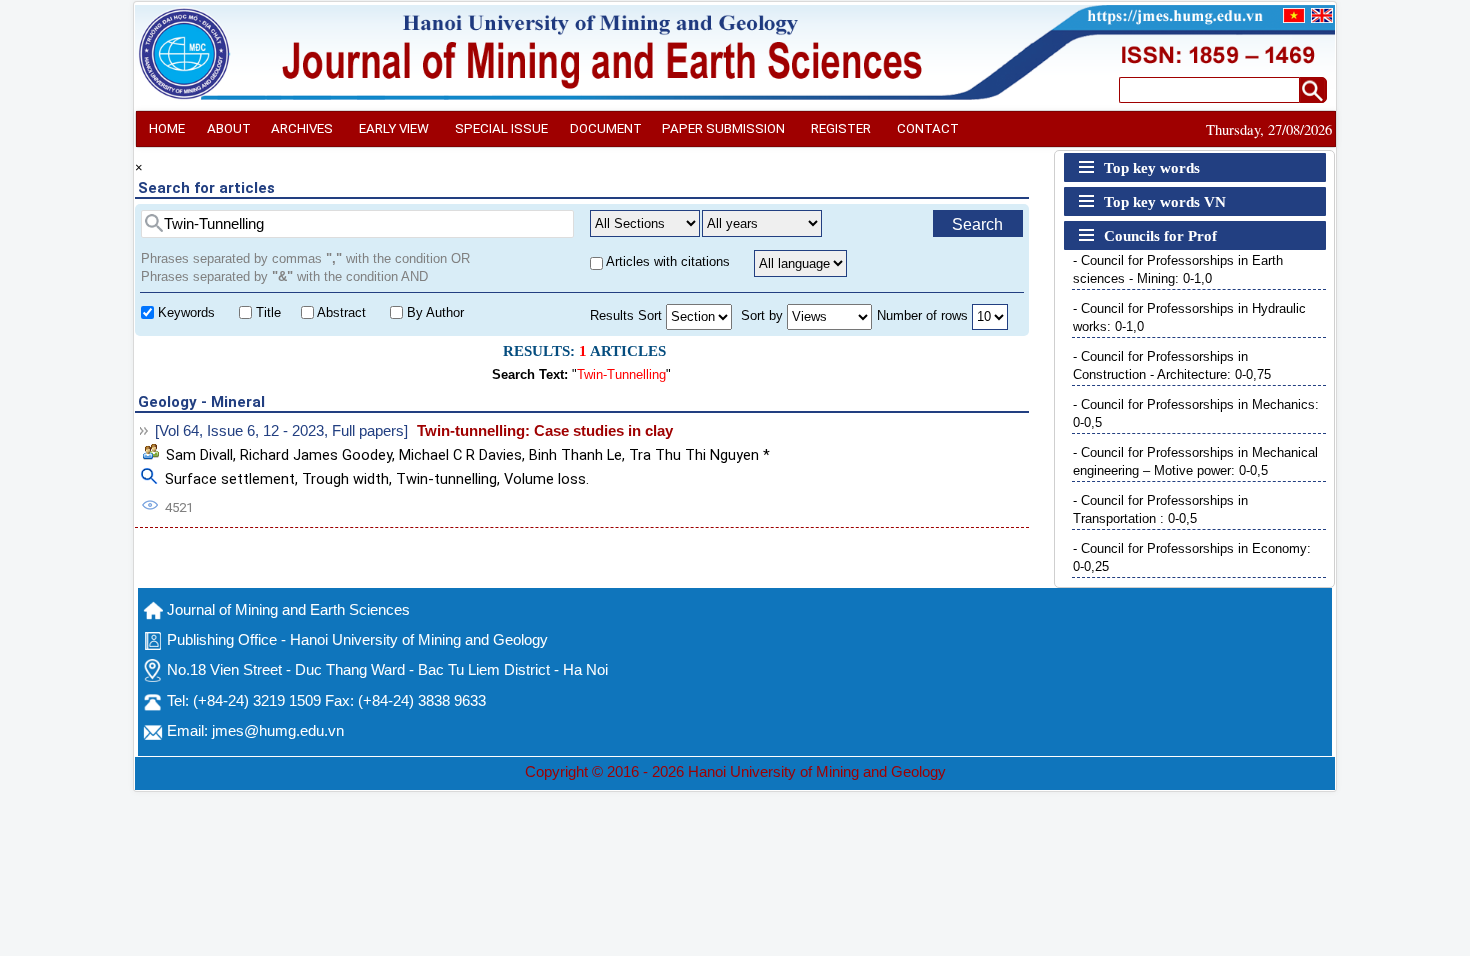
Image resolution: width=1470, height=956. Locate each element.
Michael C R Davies (460, 455)
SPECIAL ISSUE (501, 128)
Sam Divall (199, 455)
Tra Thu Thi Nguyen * (699, 455)
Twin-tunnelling (446, 479)
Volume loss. (546, 479)
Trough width (345, 479)
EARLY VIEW (394, 128)
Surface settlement (230, 479)
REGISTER (841, 128)
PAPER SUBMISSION (723, 128)
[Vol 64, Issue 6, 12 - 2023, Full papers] (281, 431)
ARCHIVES (302, 128)
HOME (167, 128)
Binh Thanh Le (575, 455)
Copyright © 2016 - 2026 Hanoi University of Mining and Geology (735, 772)
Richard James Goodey (316, 455)
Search (977, 224)
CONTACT (928, 128)
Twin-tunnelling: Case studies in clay (545, 431)
